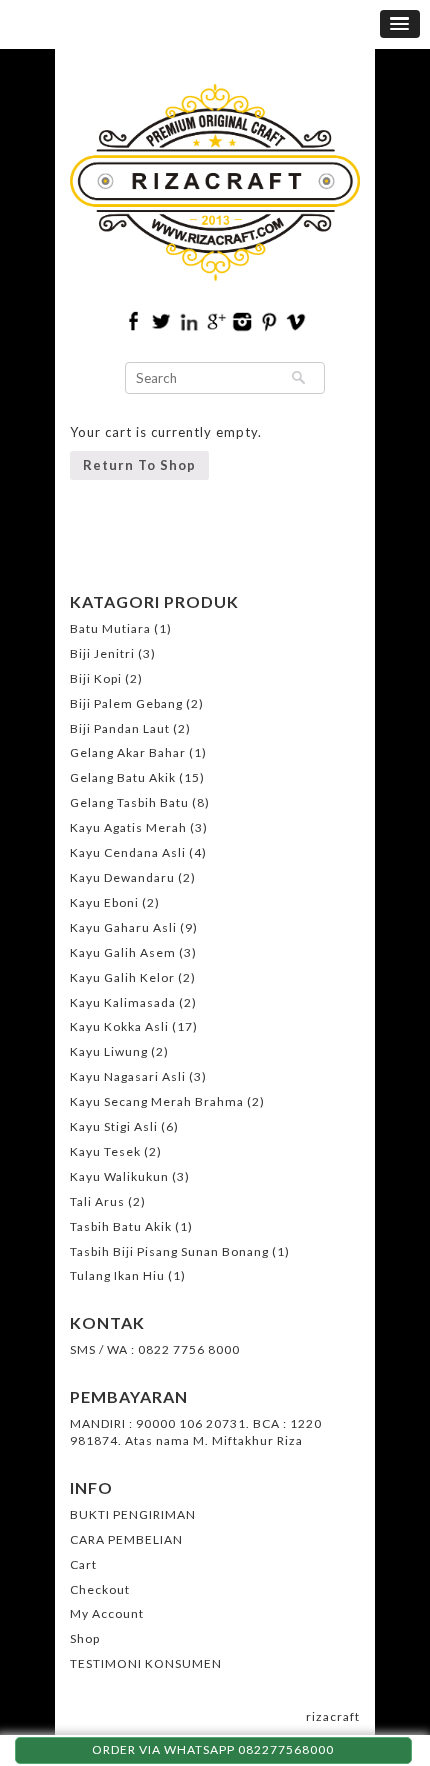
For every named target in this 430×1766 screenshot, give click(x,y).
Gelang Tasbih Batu (129, 802)
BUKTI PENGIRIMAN (133, 1514)
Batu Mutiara (110, 628)
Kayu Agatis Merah (128, 827)
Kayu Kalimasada (123, 1002)
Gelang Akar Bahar (128, 752)
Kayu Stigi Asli (114, 1126)
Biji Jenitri (102, 653)
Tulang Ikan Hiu (117, 1275)
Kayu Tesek (105, 1151)
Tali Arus (97, 1201)
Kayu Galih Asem (123, 952)
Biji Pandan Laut (120, 728)
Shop (85, 1638)
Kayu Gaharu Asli (123, 927)
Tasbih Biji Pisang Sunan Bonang (169, 1251)
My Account (107, 1613)
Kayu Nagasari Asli (128, 1076)
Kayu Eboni (104, 902)
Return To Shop (139, 465)
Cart (83, 1564)
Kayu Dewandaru (122, 877)
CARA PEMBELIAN (126, 1539)
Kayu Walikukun (119, 1176)
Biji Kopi (96, 678)
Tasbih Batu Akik (121, 1226)
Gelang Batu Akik (123, 777)
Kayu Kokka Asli (119, 1026)
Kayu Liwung (109, 1051)
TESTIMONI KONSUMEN (146, 1663)
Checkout (100, 1589)
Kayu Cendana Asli (128, 852)
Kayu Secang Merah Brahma (157, 1101)
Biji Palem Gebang (126, 703)
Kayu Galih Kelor (122, 977)
